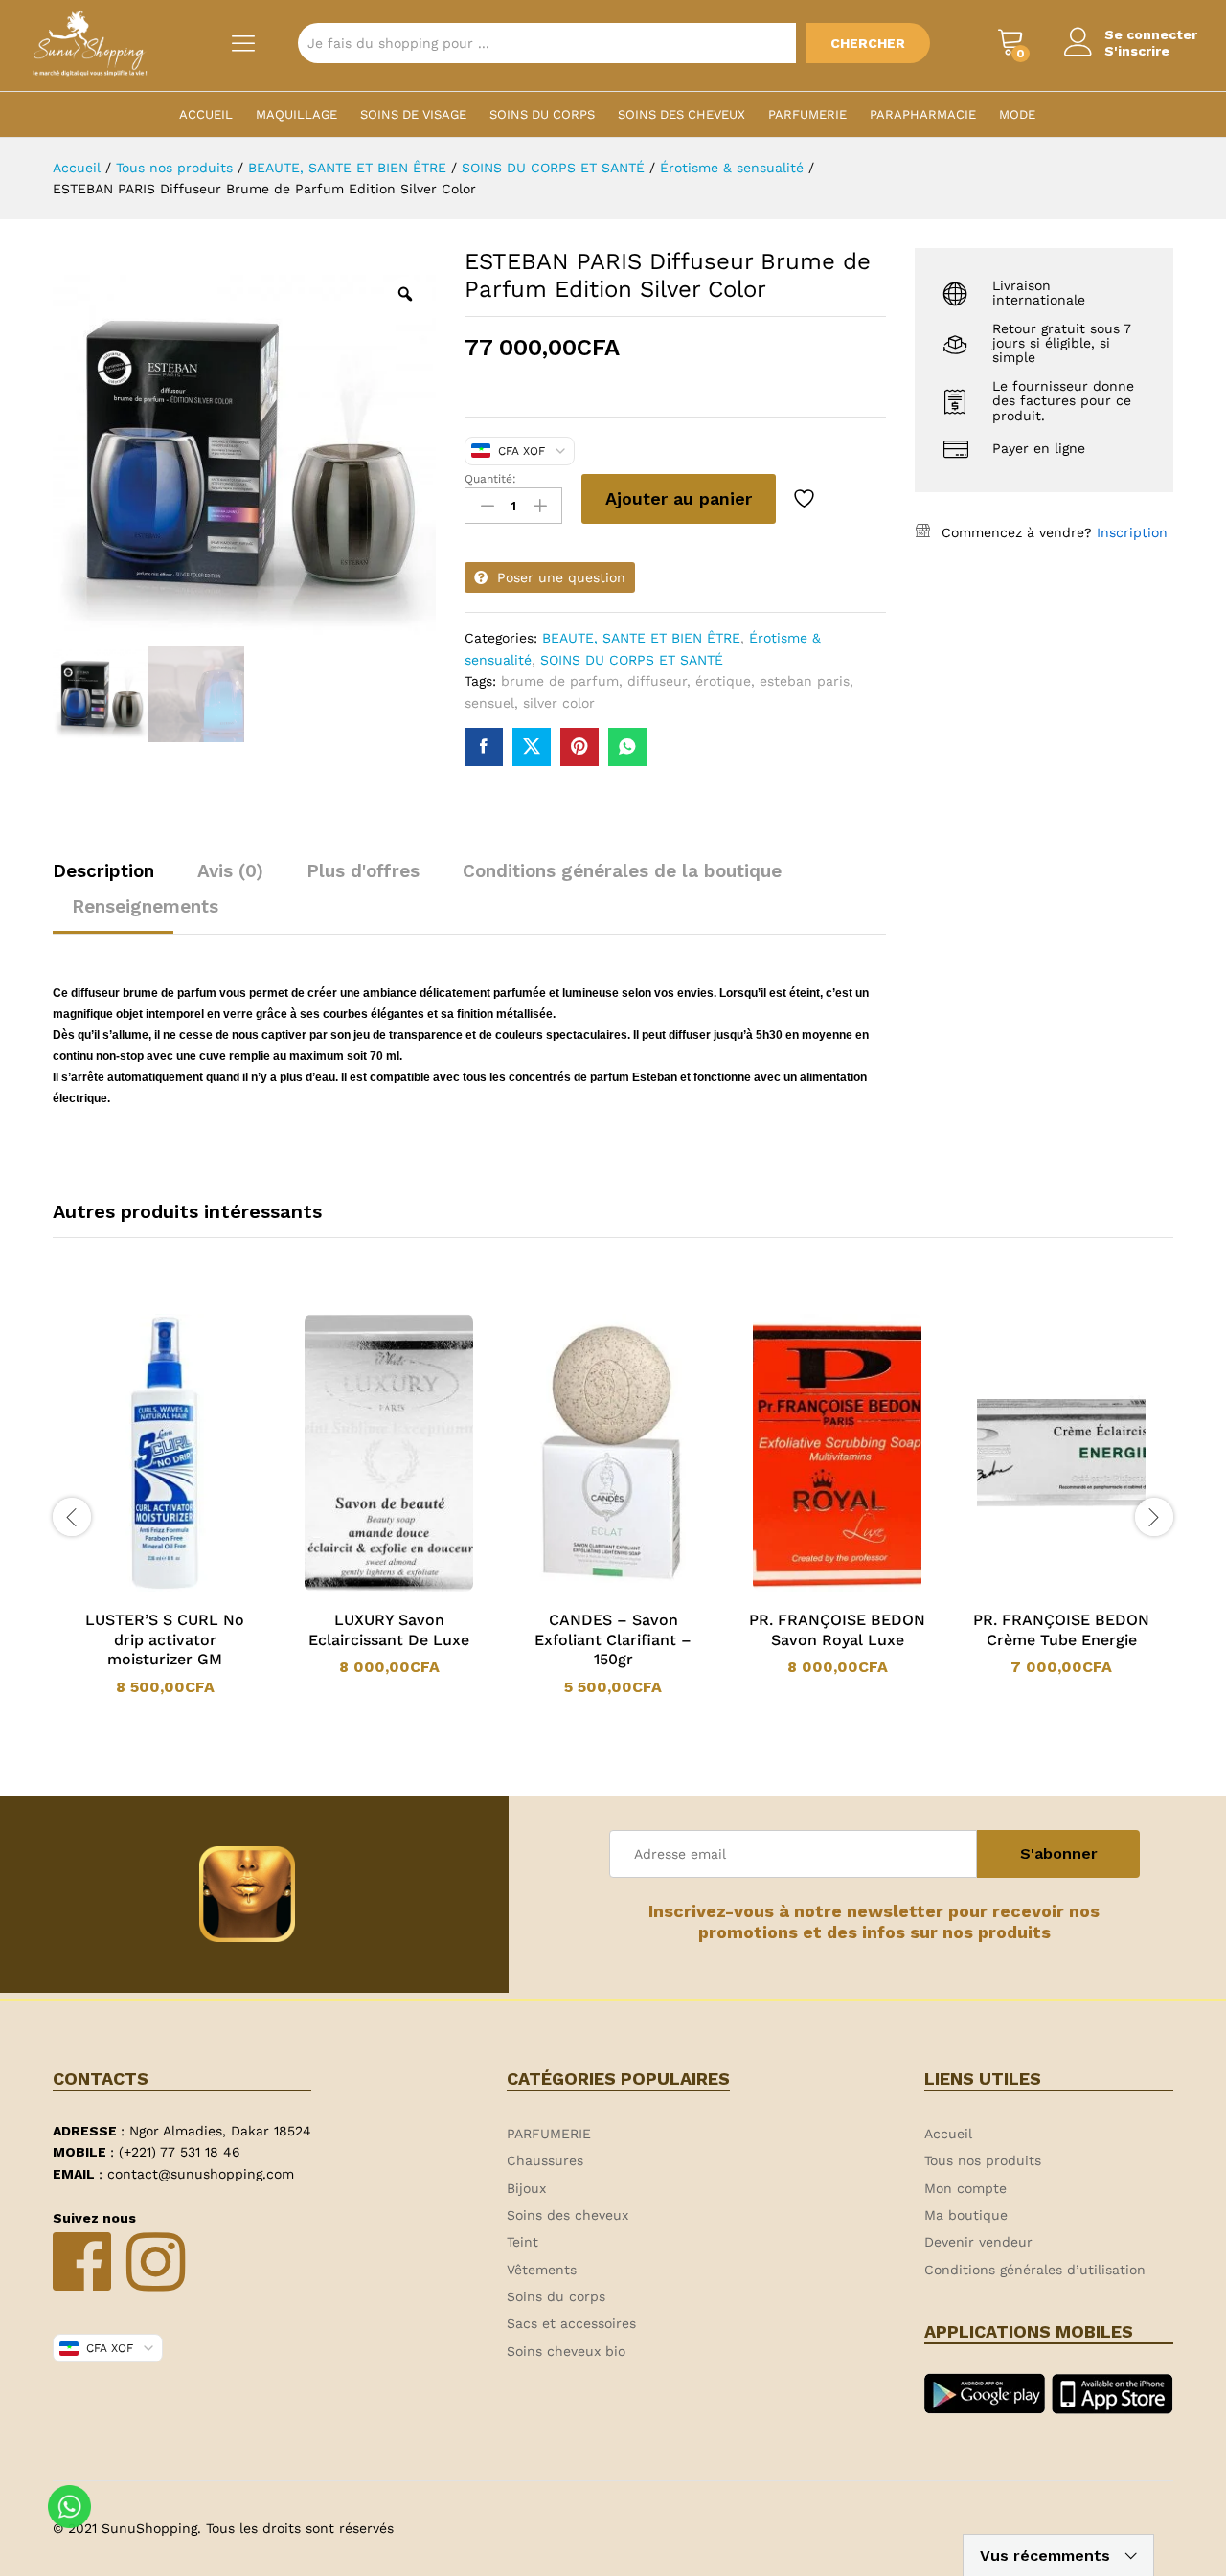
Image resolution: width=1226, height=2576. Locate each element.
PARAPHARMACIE (923, 114)
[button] (140, 1588)
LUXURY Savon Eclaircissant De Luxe (389, 1630)
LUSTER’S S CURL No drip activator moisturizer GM (165, 1640)
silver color (559, 703)
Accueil (206, 114)
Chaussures (545, 2160)
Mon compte (965, 2188)
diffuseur (657, 681)
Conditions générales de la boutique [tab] (622, 871)
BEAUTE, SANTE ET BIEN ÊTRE (641, 638)
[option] (165, 1505)
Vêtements (542, 2270)
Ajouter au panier (679, 498)
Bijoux (526, 2188)
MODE (1017, 114)
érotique (723, 681)
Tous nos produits (983, 2160)
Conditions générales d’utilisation (1035, 2270)
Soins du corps (542, 114)
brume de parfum (560, 681)
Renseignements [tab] (145, 906)
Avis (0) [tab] (230, 871)
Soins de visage (413, 114)
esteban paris (805, 681)
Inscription (1132, 532)
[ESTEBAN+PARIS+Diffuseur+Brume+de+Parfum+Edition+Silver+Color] (532, 747)
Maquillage (296, 114)
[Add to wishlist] (806, 499)
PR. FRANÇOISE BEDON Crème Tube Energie (1061, 1630)
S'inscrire (1137, 51)
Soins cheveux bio (566, 2351)
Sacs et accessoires (571, 2323)
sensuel (489, 703)
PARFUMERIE (807, 114)
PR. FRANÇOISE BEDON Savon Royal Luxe (837, 1630)
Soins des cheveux (681, 114)
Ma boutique (966, 2215)
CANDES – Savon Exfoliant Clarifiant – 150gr (613, 1640)
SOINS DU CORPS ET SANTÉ (632, 660)
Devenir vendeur (978, 2242)
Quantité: (490, 479)
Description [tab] (103, 871)
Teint (522, 2242)
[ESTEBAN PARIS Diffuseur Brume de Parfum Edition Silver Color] (484, 747)
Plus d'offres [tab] (363, 871)
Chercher (868, 43)
